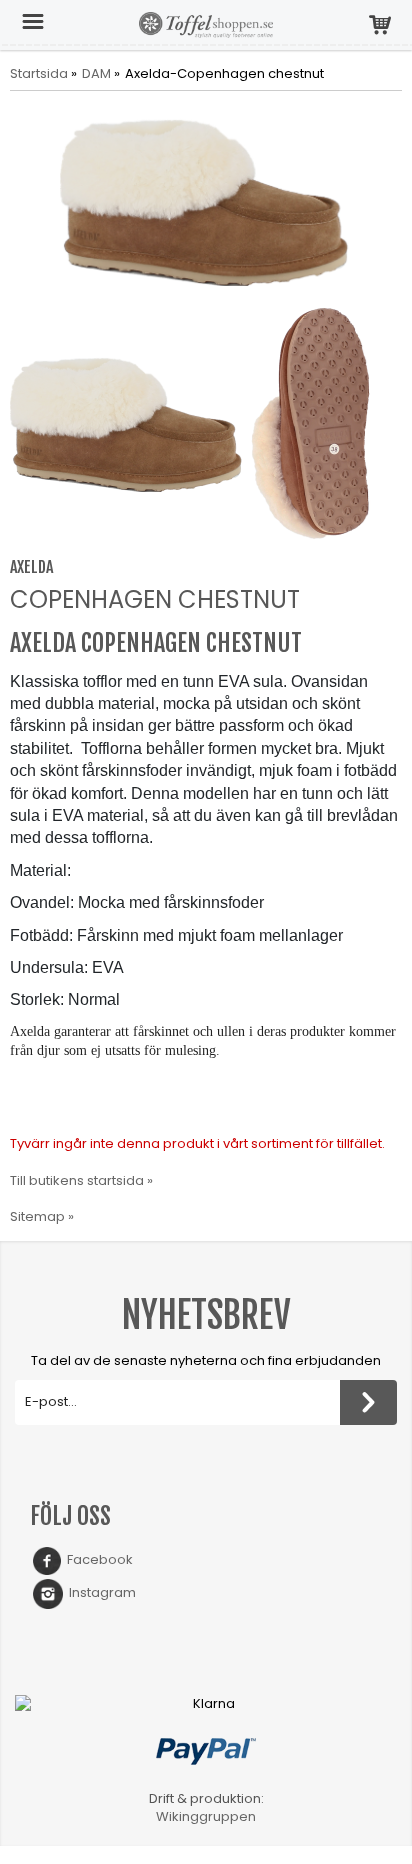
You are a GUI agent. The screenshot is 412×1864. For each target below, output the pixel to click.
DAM (96, 74)
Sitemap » (42, 1216)
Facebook (97, 1559)
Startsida (39, 74)
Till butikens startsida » (81, 1180)
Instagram (99, 1592)
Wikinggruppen (206, 1816)
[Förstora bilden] (206, 200)
